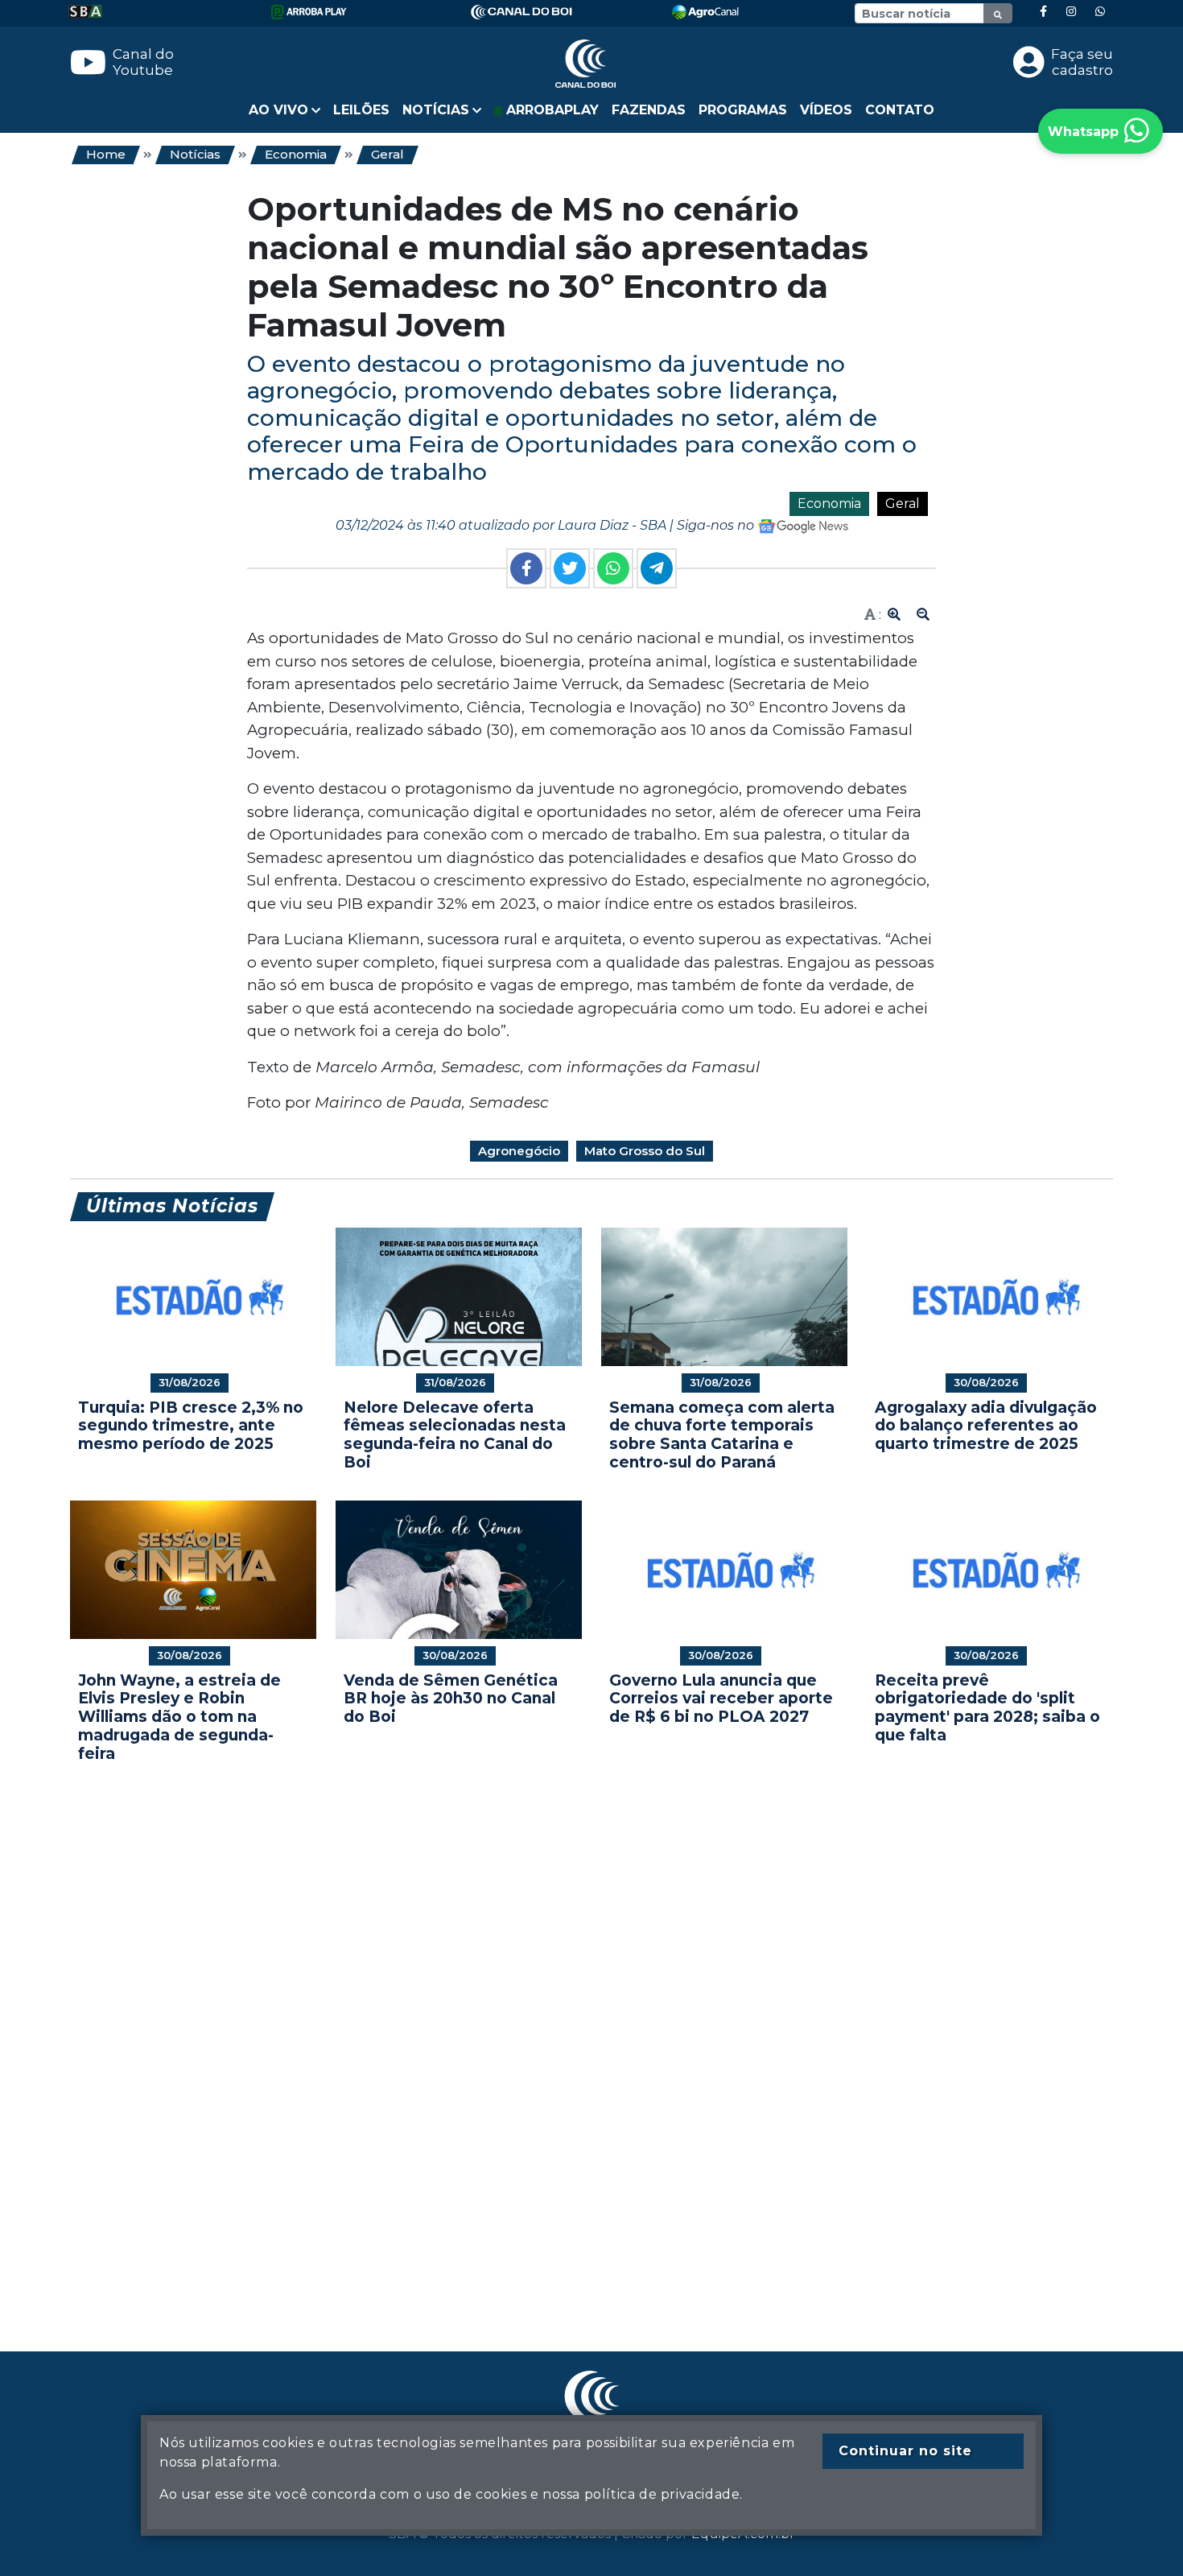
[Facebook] (1043, 12)
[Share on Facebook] (526, 568)
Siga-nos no (717, 525)
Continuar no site (905, 2451)
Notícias (195, 154)
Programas (743, 110)
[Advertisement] (553, 2033)
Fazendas (649, 110)
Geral (387, 154)
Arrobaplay (550, 110)
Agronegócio (519, 1151)
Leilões (361, 110)
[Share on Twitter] (570, 568)
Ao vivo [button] (278, 110)
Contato (900, 110)
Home (106, 154)
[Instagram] (1071, 12)
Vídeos (826, 110)
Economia (296, 154)
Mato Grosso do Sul (645, 1151)
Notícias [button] (436, 110)
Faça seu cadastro (1082, 62)
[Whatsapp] (1100, 12)
